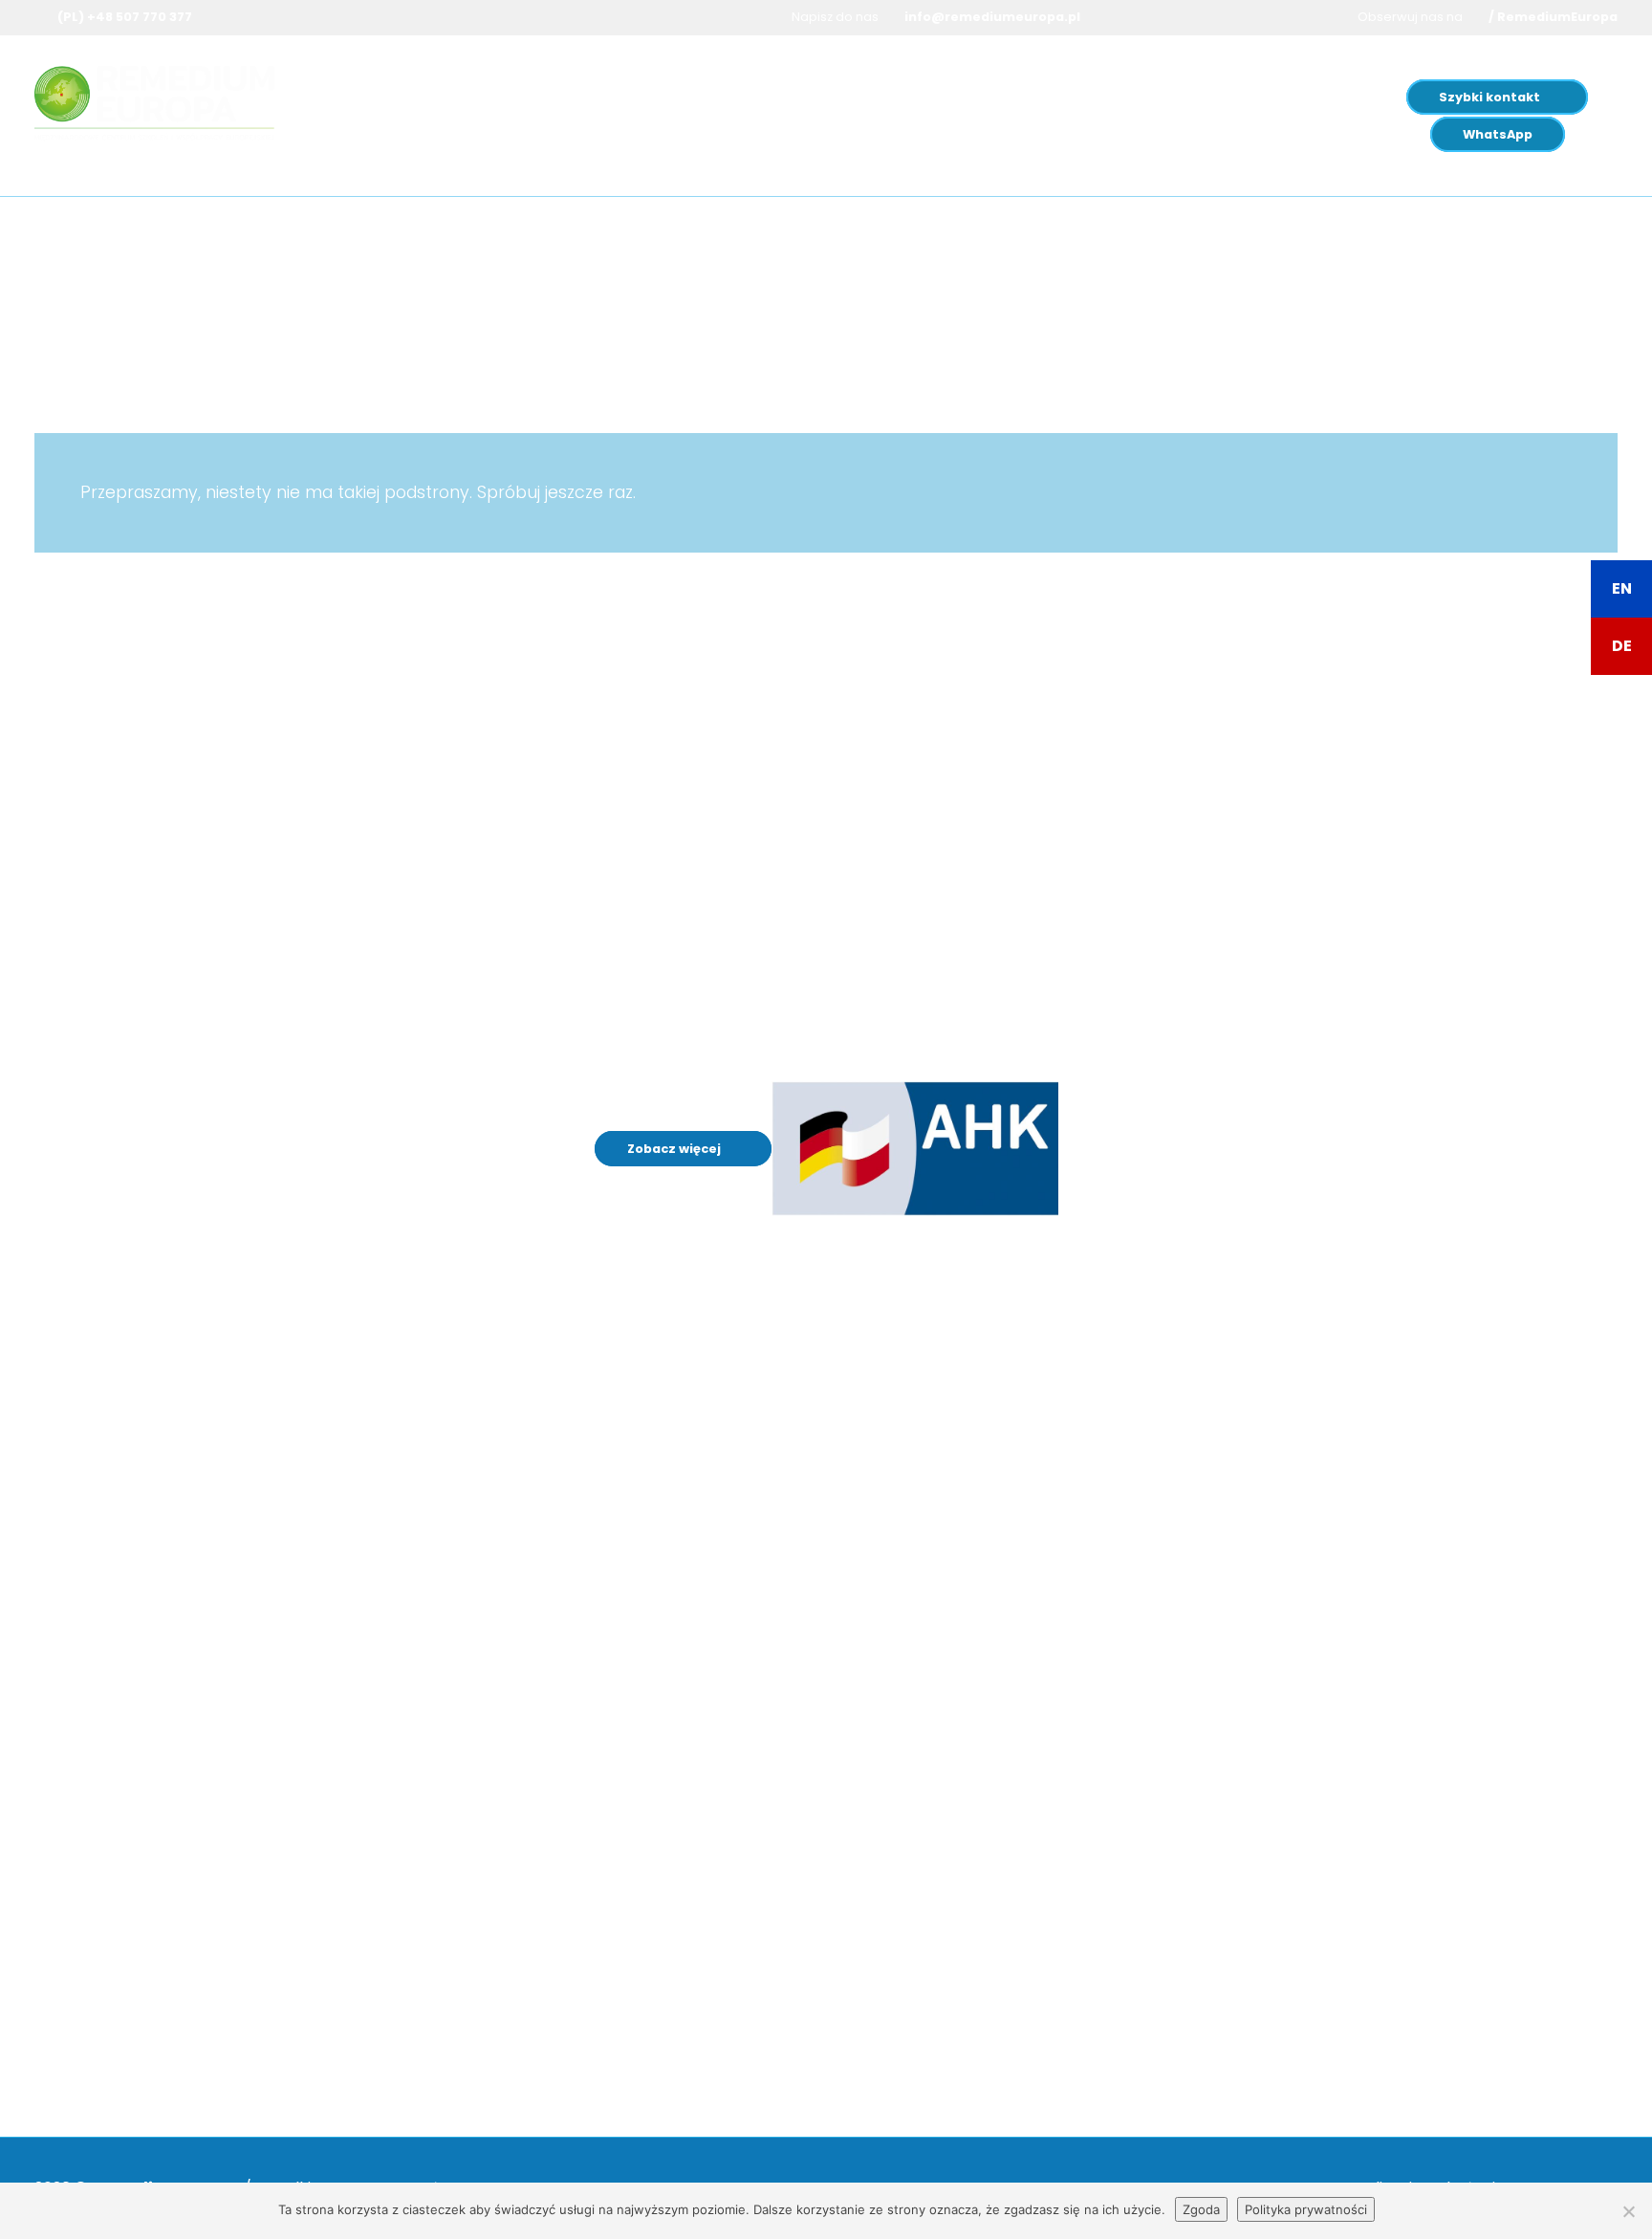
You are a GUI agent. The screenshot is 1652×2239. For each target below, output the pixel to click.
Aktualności (1003, 1713)
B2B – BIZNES (1007, 1673)
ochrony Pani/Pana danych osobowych (575, 1989)
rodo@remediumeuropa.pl (610, 2049)
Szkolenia (512, 97)
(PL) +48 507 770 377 (125, 17)
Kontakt (990, 1753)
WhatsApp (1498, 134)
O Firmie (991, 1512)
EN (1622, 588)
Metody (882, 97)
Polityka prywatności (1306, 2209)
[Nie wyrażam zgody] (1628, 2211)
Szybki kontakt (1489, 97)
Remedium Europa (1096, 97)
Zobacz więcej (675, 1149)
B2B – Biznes (636, 97)
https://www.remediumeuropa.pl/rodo (657, 1951)
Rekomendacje (1016, 1552)
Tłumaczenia (762, 97)
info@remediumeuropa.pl (992, 17)
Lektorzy (992, 1632)
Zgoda (1201, 2209)
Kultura (968, 97)
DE (1622, 646)
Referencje (1001, 1592)
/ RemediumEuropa (1553, 17)
